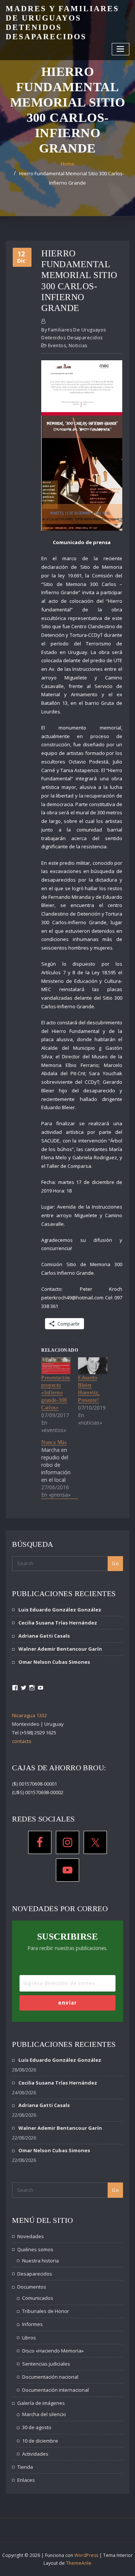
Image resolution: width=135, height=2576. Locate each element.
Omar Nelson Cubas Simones (54, 1662)
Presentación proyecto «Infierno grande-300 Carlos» (55, 1393)
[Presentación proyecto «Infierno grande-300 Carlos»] (56, 1366)
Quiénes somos (35, 2249)
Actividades (35, 2454)
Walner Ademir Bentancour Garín (60, 1649)
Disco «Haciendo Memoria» (53, 2351)
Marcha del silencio (44, 2414)
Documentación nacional (50, 2377)
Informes (32, 2324)
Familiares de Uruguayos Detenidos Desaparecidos (74, 334)
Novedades (31, 2236)
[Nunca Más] (60, 1469)
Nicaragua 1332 (29, 1715)
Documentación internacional (55, 2390)
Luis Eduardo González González (60, 1610)
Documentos (32, 2287)
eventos (57, 345)
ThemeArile (79, 2563)
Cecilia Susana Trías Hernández (58, 1623)
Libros (29, 2338)
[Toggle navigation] (121, 49)
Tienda (25, 2467)
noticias (78, 345)
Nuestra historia (40, 2261)
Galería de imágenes (41, 2403)
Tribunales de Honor (46, 2311)
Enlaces (26, 2480)
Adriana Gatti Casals (44, 1636)
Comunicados (38, 2298)
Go (115, 1563)
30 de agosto (37, 2427)
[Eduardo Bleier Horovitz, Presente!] (93, 1366)
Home (67, 164)
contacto (22, 1741)
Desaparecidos (35, 2274)
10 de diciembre (40, 2441)
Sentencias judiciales (46, 2364)
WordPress (86, 2555)
